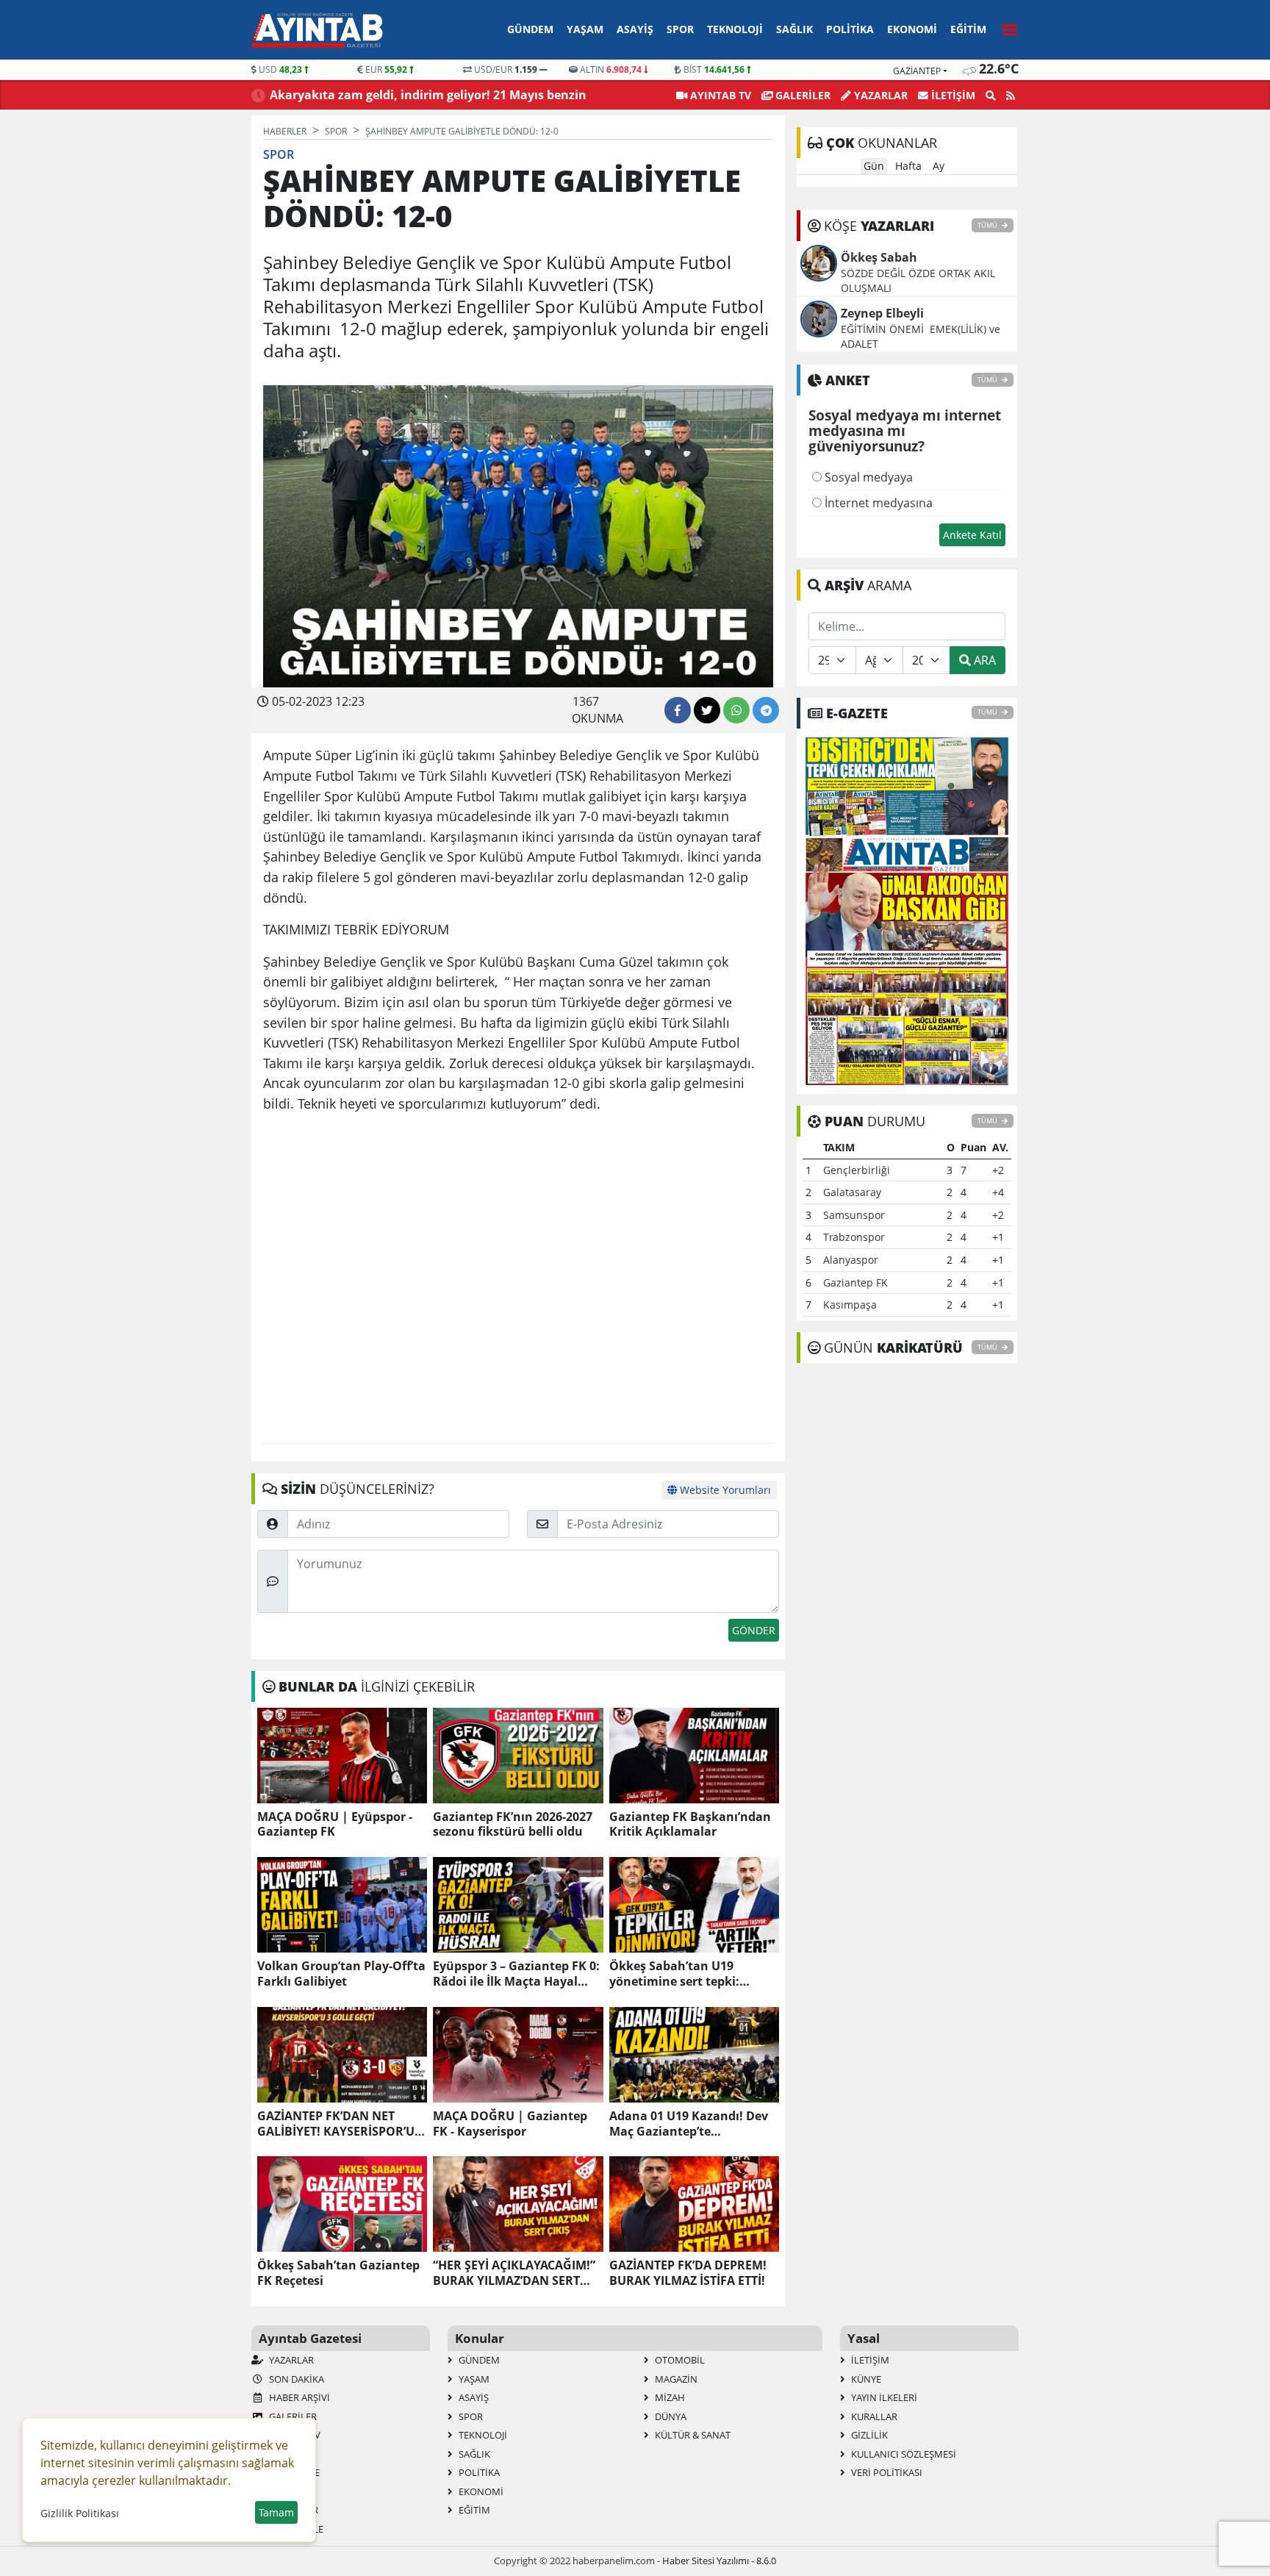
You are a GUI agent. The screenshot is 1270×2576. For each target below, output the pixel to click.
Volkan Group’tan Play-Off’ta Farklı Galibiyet (341, 1974)
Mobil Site (293, 2472)
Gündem (530, 29)
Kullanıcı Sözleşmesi (903, 2454)
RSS (276, 2491)
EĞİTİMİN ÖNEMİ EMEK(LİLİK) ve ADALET (921, 336)
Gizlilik (868, 2435)
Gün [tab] (874, 166)
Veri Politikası (886, 2472)
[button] (1005, 28)
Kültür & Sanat (692, 2435)
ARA (983, 660)
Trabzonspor (854, 1237)
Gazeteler (293, 2510)
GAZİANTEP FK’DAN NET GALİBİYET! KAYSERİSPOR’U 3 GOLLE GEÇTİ (341, 2124)
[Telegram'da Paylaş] (766, 710)
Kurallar (873, 2416)
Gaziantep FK (855, 1282)
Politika (850, 29)
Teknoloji (735, 29)
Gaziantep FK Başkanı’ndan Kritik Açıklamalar (690, 1825)
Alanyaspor (851, 1260)
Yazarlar (879, 95)
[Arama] (991, 96)
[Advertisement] (518, 1278)
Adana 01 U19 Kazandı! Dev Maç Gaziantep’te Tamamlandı (689, 2124)
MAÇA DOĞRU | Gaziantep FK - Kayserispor (510, 2124)
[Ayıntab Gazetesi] (317, 30)
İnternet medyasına (877, 503)
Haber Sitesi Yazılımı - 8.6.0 (719, 2561)
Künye (865, 2379)
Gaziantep (917, 71)
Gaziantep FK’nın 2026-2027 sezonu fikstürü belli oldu (513, 1825)
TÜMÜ (988, 225)
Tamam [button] (276, 2512)
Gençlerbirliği (857, 1170)
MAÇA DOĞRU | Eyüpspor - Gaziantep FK (335, 1825)
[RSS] (1011, 96)
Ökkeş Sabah (879, 257)
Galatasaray (852, 1192)
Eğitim (968, 29)
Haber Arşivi (298, 2397)
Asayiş (635, 29)
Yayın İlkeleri (883, 2397)
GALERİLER (801, 95)
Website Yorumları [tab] (724, 1490)
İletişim (952, 95)
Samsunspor (854, 1215)
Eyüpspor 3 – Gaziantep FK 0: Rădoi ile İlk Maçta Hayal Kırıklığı (516, 1974)
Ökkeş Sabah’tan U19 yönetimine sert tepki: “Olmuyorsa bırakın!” (674, 1974)
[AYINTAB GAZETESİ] (907, 910)
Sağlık (794, 29)
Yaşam (585, 29)
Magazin (675, 2379)
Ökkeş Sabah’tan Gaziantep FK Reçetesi (338, 2273)
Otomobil (679, 2360)
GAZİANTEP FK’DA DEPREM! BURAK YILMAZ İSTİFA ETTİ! (688, 2273)
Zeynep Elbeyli (882, 313)
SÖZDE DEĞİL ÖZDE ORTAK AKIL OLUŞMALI (918, 280)
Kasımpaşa (850, 1305)
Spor (680, 29)
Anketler (291, 2454)
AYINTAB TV (719, 95)
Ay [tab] (939, 166)
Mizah (669, 2397)
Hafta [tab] (908, 166)
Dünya (670, 2416)
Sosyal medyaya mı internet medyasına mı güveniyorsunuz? (905, 432)
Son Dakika (295, 2379)
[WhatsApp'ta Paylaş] (736, 710)
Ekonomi (912, 29)
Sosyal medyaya (867, 477)
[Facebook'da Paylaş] (678, 710)
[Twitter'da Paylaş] (707, 710)
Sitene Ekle (295, 2529)
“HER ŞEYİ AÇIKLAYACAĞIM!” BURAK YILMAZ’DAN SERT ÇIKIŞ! (514, 2273)
